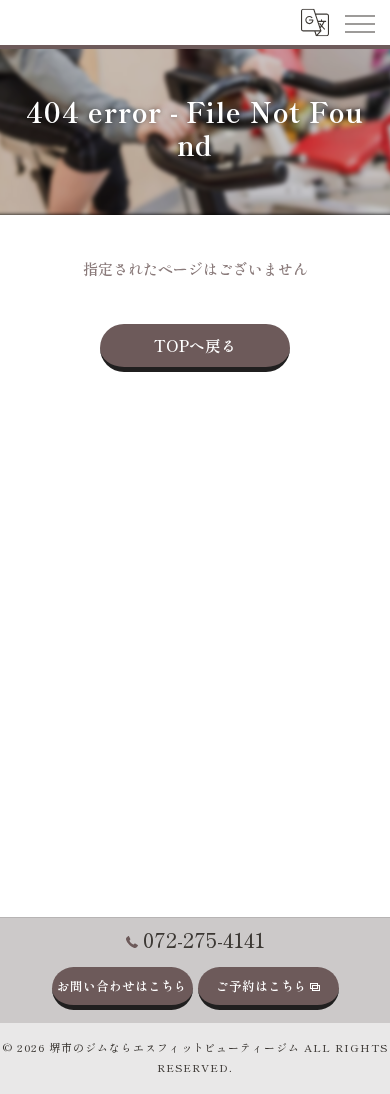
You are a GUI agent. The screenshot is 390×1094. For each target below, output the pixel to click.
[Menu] (359, 22)
